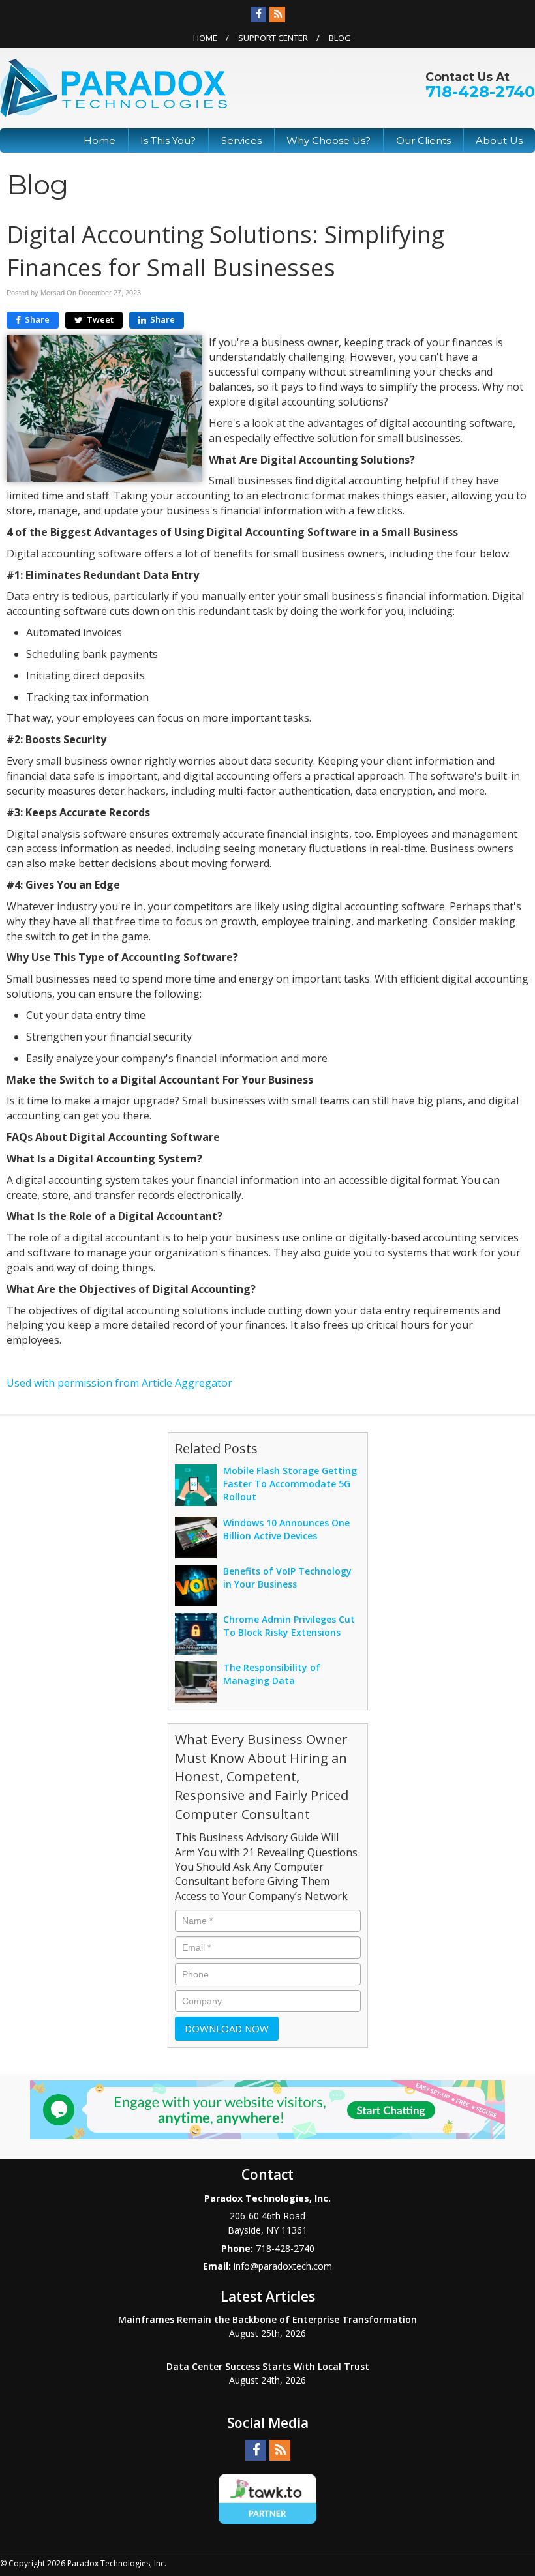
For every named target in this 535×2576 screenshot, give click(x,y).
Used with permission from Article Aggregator (119, 1383)
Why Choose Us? (329, 141)
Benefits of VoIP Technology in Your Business (287, 1577)
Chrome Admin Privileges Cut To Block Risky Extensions (289, 1626)
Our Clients (423, 141)
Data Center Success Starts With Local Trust (268, 2366)
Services (241, 141)
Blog (340, 38)
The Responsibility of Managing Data (272, 1674)
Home (205, 38)
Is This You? (168, 141)
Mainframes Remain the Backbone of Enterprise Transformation (267, 2319)
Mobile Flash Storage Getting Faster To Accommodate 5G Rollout (290, 1484)
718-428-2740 (480, 92)
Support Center (273, 38)
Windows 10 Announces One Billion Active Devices (286, 1529)
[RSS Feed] (277, 14)
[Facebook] (258, 14)
